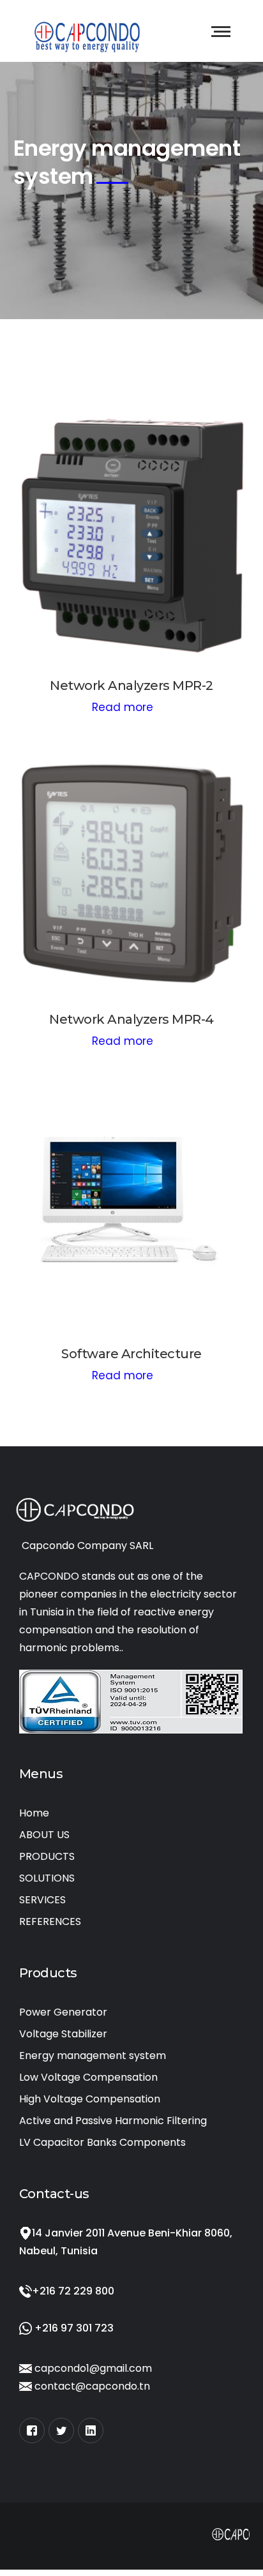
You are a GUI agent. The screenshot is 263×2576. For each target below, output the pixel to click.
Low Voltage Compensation (88, 2077)
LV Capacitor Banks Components (102, 2142)
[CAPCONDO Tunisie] (87, 34)
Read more (123, 707)
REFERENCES (50, 1921)
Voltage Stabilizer (63, 2034)
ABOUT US (44, 1835)
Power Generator (63, 2012)
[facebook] (32, 2430)
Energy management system (93, 2056)
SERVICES (42, 1900)
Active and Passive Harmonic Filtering (113, 2121)
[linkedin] (91, 2430)
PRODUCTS (47, 1856)
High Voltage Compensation (90, 2099)
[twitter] (61, 2430)
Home (34, 1813)
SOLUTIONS (47, 1878)
